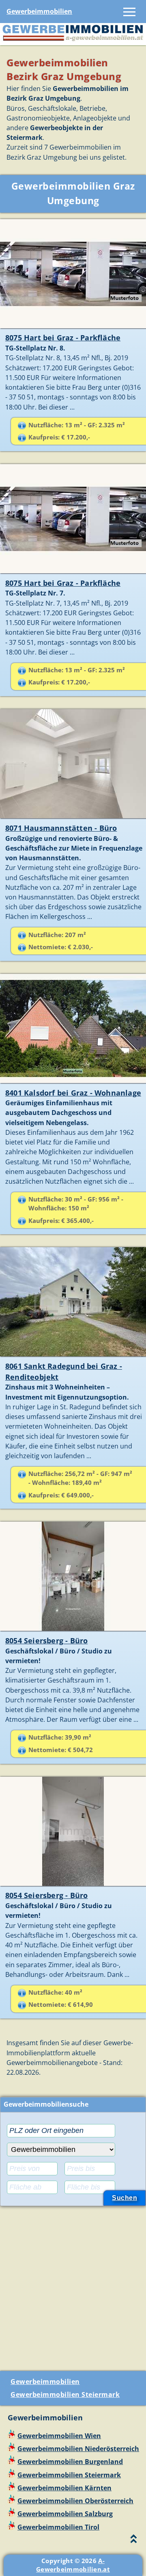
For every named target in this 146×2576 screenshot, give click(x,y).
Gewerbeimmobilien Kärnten (64, 2488)
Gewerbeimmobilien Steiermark (65, 2394)
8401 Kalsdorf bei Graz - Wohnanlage (73, 1093)
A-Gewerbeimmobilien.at (73, 2565)
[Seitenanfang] (134, 2541)
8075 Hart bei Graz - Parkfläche (63, 338)
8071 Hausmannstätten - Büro (61, 828)
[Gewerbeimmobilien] (73, 40)
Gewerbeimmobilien (39, 11)
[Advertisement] (73, 2285)
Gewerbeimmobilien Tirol (58, 2527)
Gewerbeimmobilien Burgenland (70, 2462)
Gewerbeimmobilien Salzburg (65, 2514)
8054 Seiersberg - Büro (46, 1641)
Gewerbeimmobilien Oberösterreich (75, 2501)
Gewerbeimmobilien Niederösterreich (78, 2449)
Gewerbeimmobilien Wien (59, 2436)
